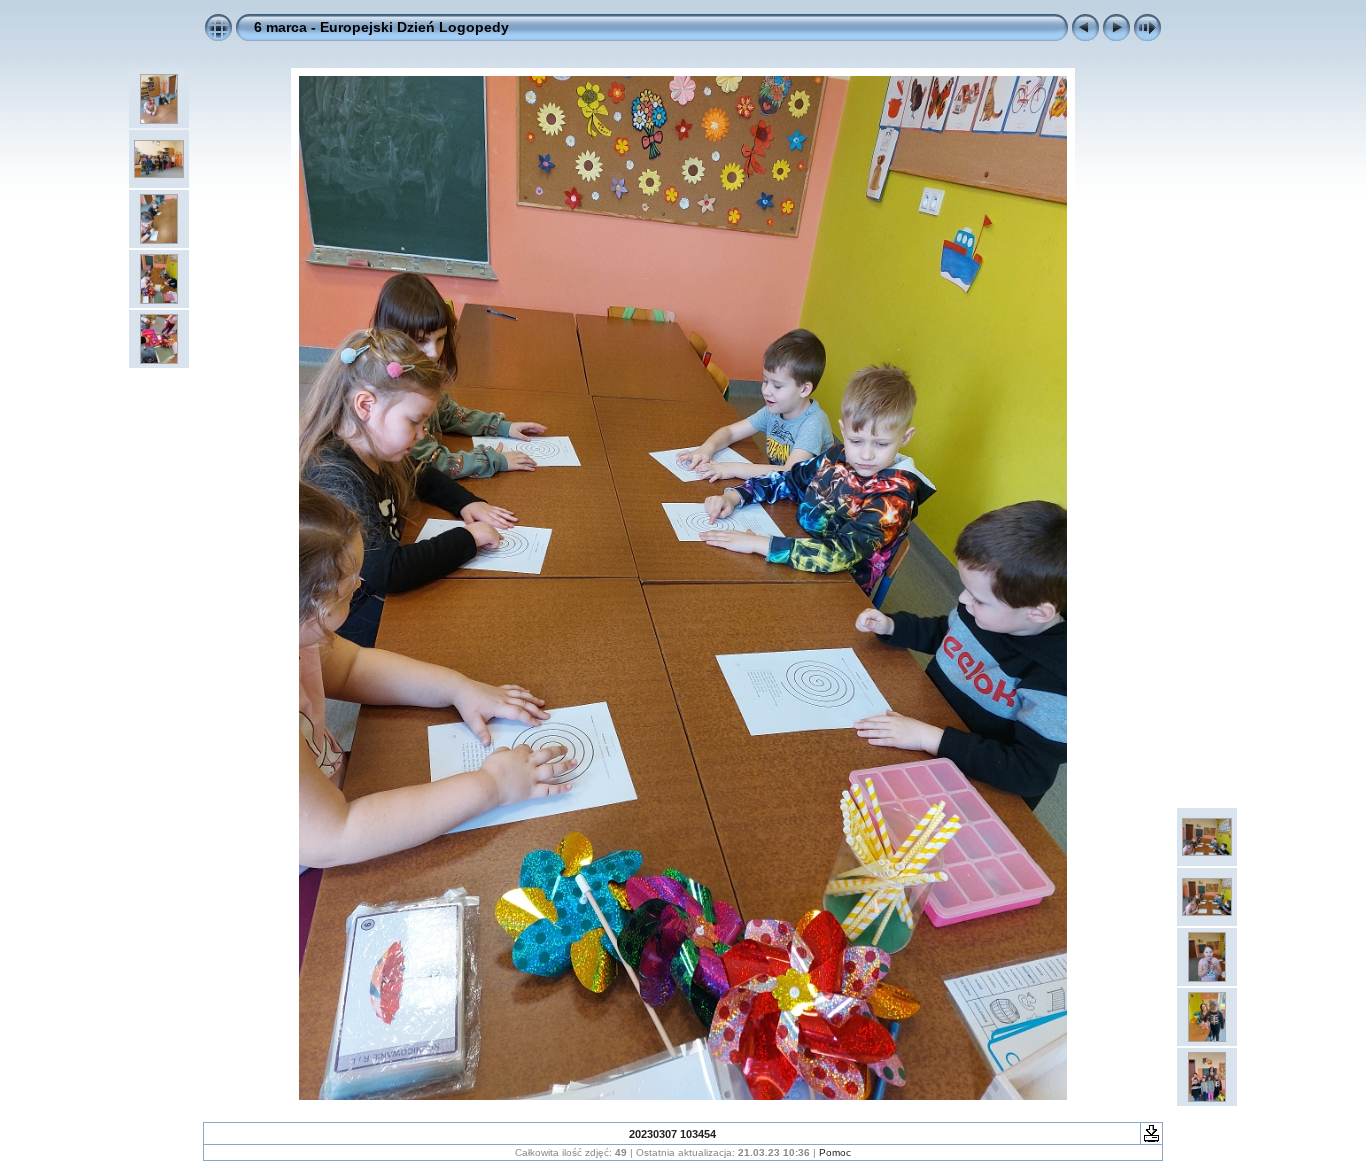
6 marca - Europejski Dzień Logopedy (381, 27)
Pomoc (835, 1152)
